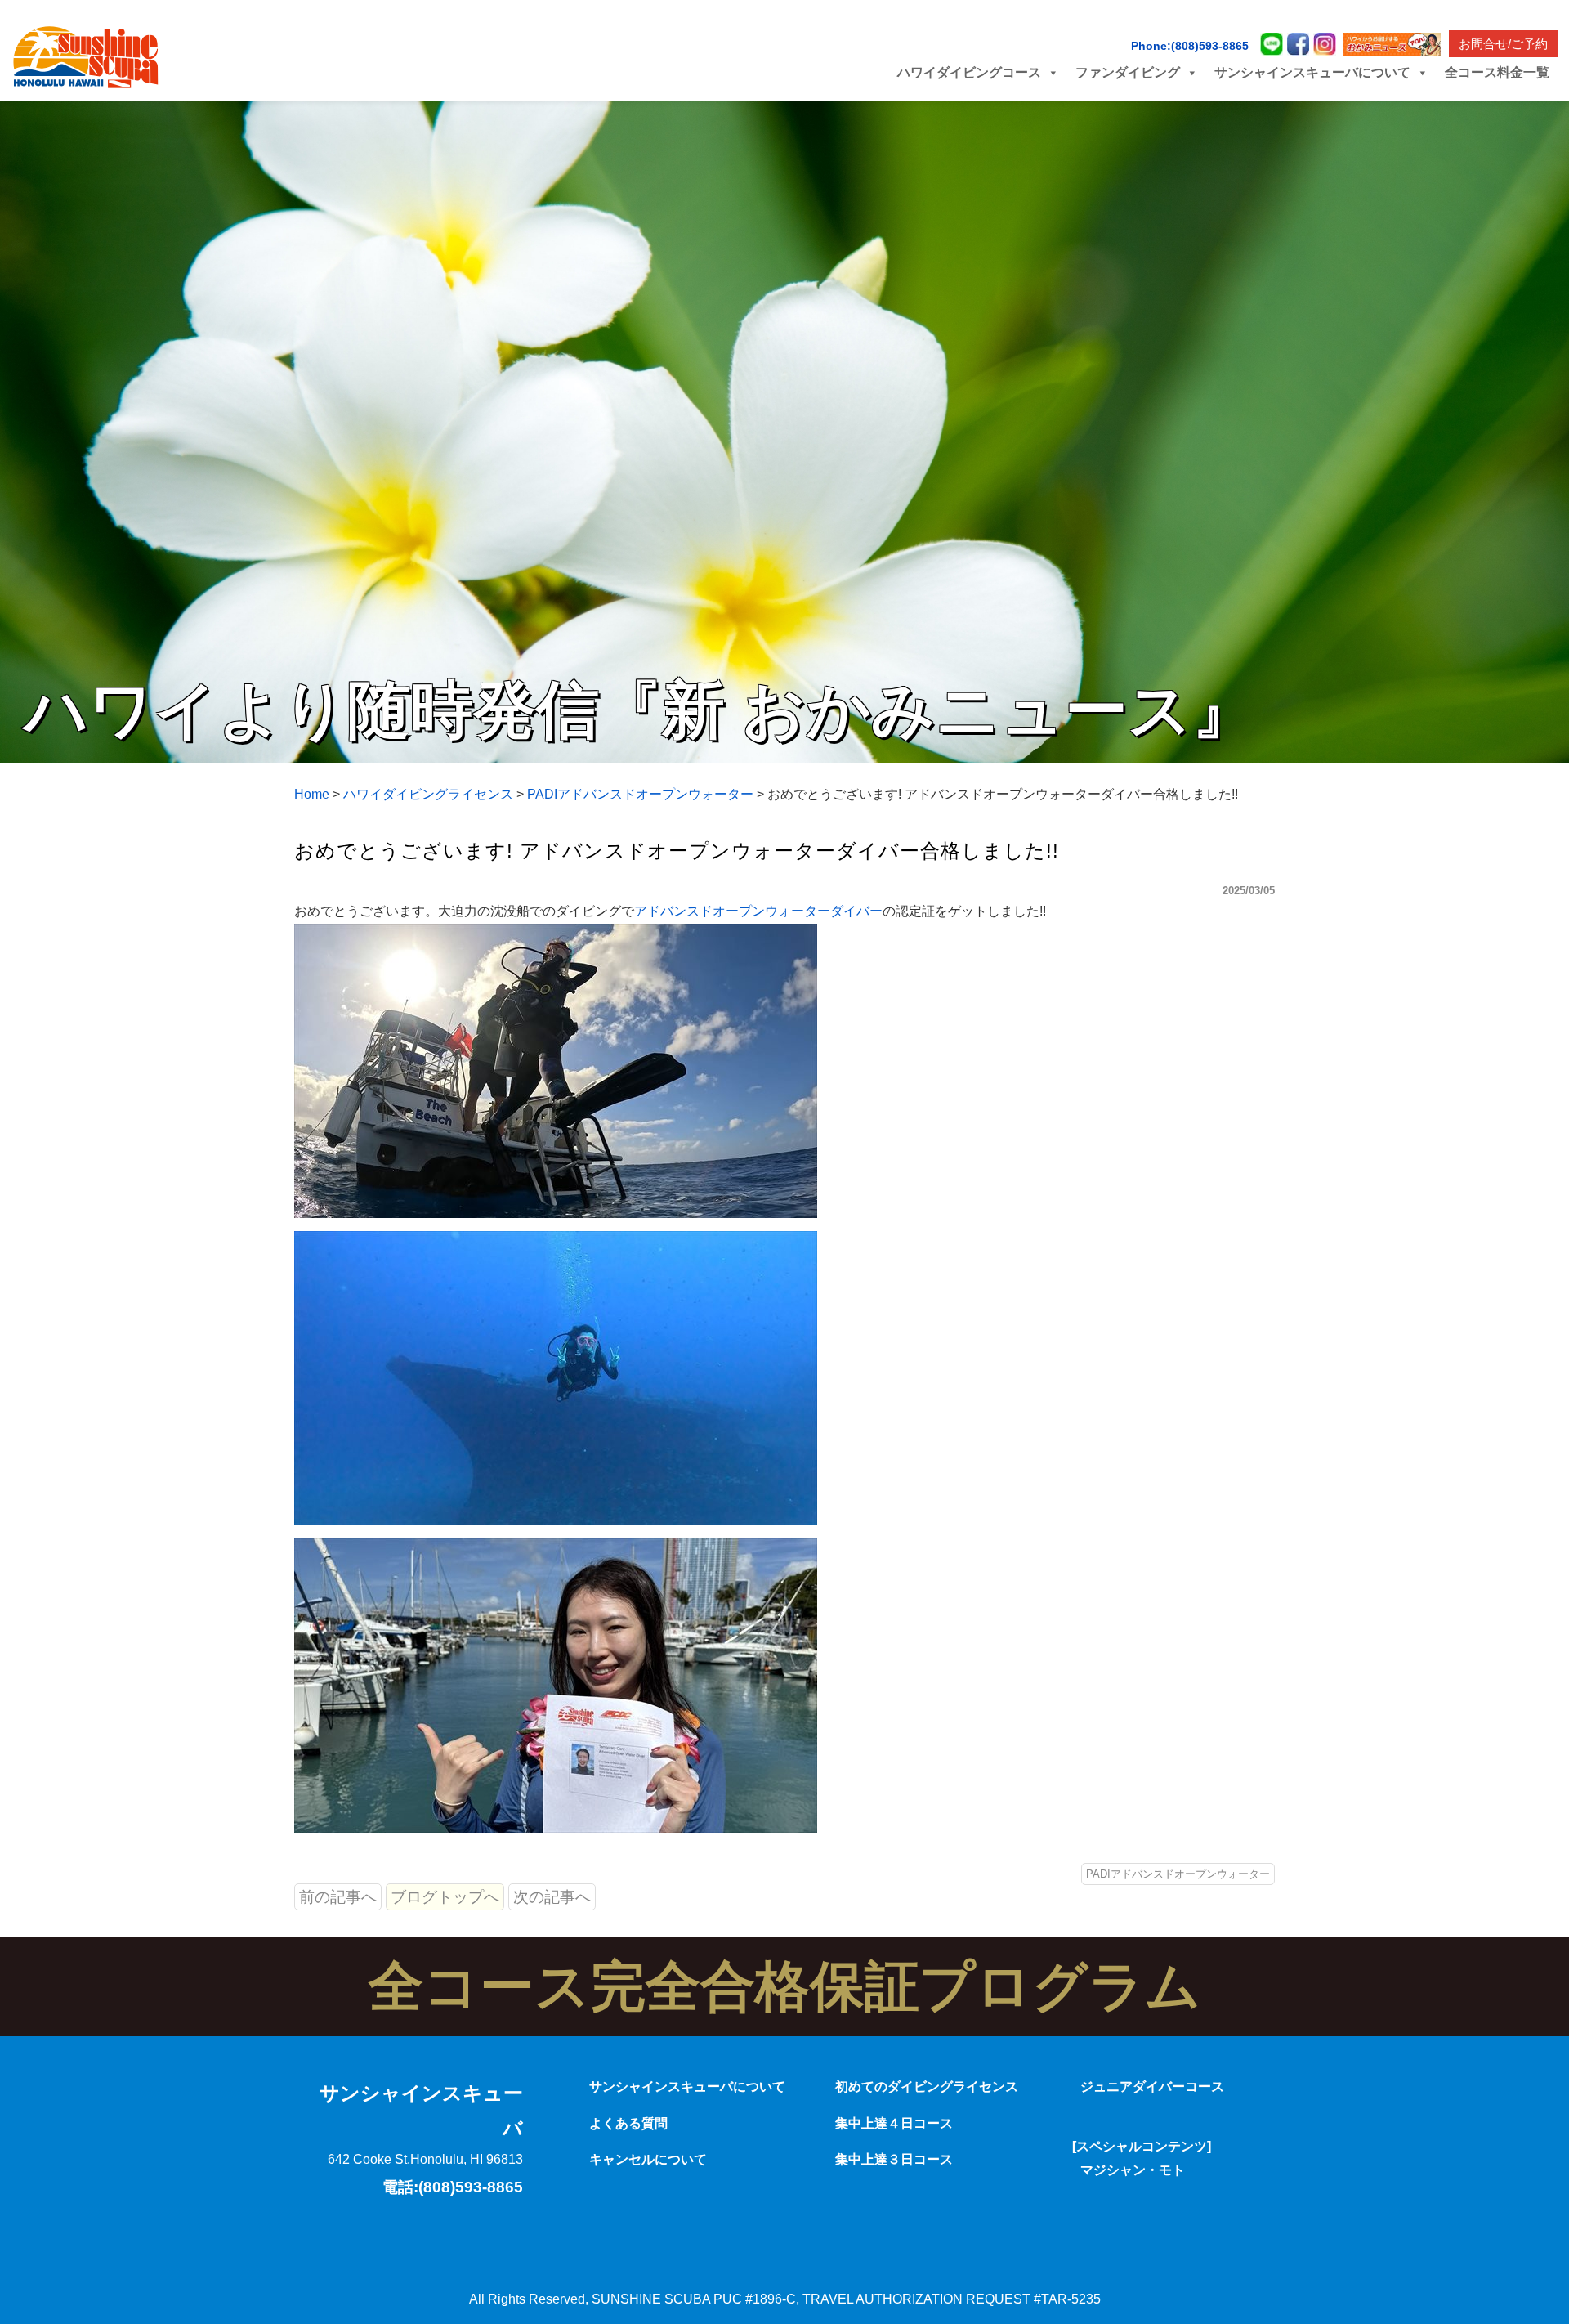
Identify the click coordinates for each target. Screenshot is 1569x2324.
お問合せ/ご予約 (1503, 44)
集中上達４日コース (894, 2123)
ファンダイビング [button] (1128, 72)
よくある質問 (628, 2123)
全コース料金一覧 (1497, 72)
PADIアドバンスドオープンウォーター (1178, 1874)
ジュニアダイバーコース (1152, 2087)
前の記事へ (338, 1897)
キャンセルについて (648, 2159)
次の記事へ (552, 1897)
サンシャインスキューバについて (687, 2087)
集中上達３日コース (894, 2159)
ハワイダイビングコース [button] (969, 72)
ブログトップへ (445, 1897)
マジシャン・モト (1133, 2170)
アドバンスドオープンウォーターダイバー (758, 911)
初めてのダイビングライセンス (927, 2087)
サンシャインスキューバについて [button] (1312, 72)
